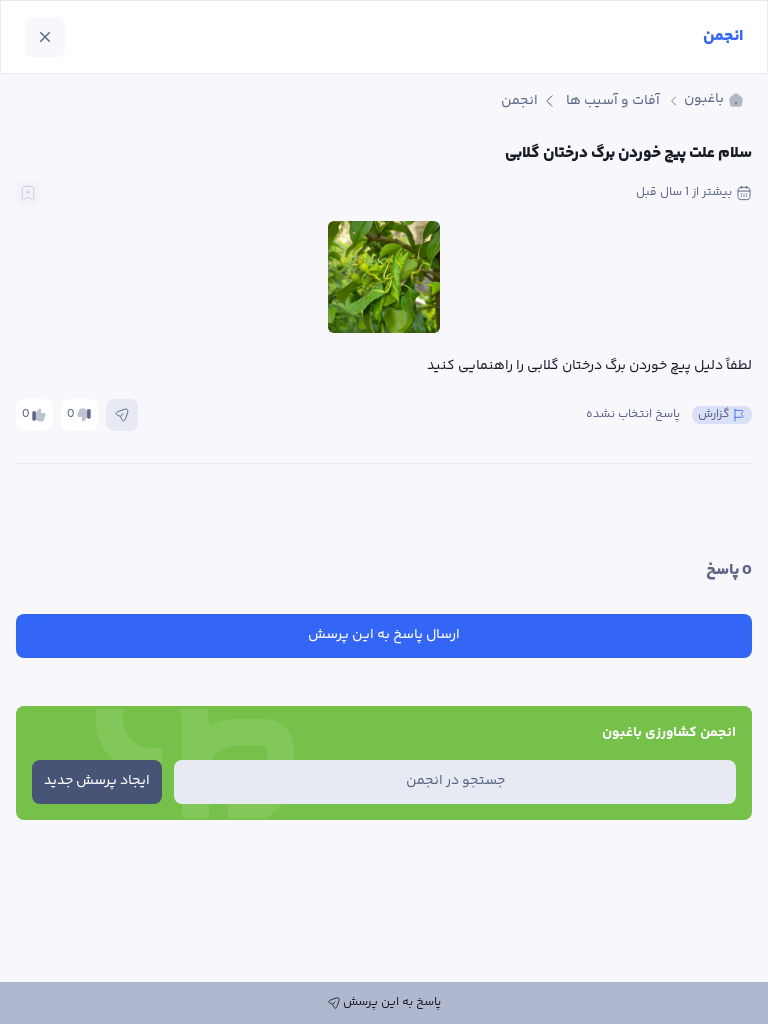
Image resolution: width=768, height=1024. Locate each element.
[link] (714, 100)
